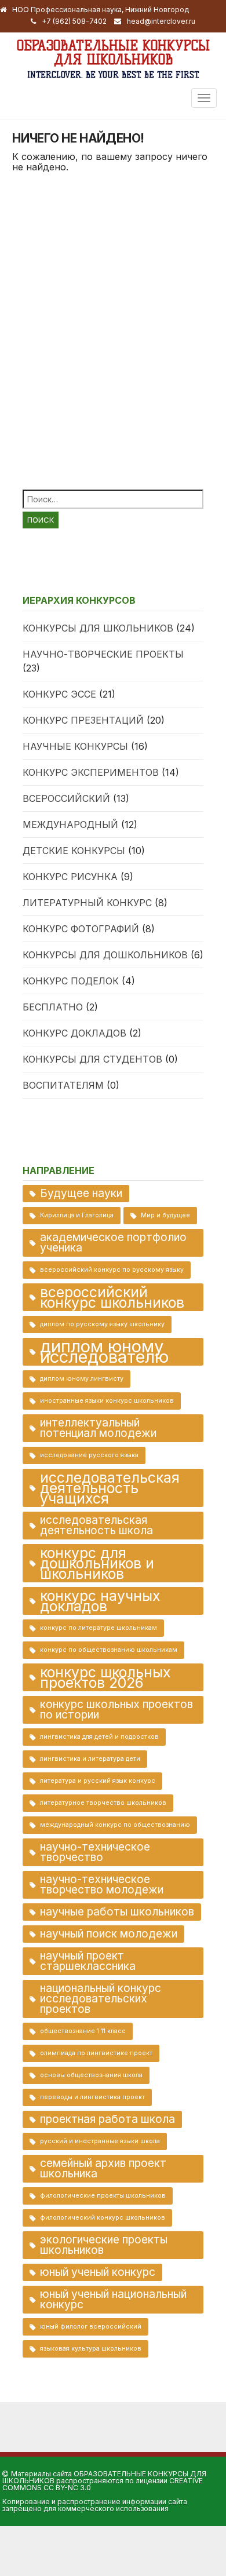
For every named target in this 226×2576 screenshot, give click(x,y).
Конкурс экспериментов (91, 772)
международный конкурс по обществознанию (115, 1825)
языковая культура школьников (91, 2349)
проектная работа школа (107, 2119)
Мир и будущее (165, 1215)
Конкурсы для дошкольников (105, 955)
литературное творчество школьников (103, 1803)
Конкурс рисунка (70, 877)
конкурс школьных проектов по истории (116, 1710)
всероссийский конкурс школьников (112, 1297)
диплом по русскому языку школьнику (102, 1324)
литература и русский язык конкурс (98, 1781)
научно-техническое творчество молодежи (102, 1884)
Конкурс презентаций (83, 720)
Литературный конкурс (87, 903)
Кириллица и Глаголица (77, 1215)
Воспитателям (63, 1085)
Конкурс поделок (71, 981)
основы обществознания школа (91, 2075)
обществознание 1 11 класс (83, 2031)
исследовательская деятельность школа (96, 1525)
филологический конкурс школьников (103, 2218)
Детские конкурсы (74, 851)
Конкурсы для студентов (92, 1059)
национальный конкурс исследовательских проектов (101, 1999)
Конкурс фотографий (81, 929)
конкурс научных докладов (100, 1601)
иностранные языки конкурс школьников (107, 1401)
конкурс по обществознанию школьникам (109, 1650)
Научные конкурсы (75, 746)
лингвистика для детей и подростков (99, 1737)
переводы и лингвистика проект (92, 2097)
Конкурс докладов (74, 1033)
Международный (70, 824)
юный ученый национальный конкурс (113, 2299)
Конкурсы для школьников (98, 628)
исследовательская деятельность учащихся (110, 1488)
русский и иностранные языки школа (100, 2141)
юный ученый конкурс (98, 2272)
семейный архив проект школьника (103, 2168)
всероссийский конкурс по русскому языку (112, 1270)
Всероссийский (66, 798)
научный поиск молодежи (109, 1934)
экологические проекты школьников (104, 2245)
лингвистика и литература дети (90, 1759)
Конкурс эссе (59, 694)
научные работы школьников (117, 1912)
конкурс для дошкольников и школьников (97, 1563)
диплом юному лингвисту (82, 1379)
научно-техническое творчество (95, 1852)
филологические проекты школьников (103, 2196)
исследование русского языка (89, 1455)
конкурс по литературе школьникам (99, 1628)
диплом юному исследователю (104, 1352)
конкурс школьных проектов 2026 (105, 1677)
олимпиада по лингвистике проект (96, 2053)
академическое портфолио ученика (113, 1243)
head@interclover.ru (161, 21)
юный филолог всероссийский (91, 2327)
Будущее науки (81, 1193)
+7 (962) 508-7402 (74, 21)
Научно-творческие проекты (103, 654)
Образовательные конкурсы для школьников (113, 52)
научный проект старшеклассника (88, 1961)
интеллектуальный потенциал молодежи (98, 1428)
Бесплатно (53, 1007)
